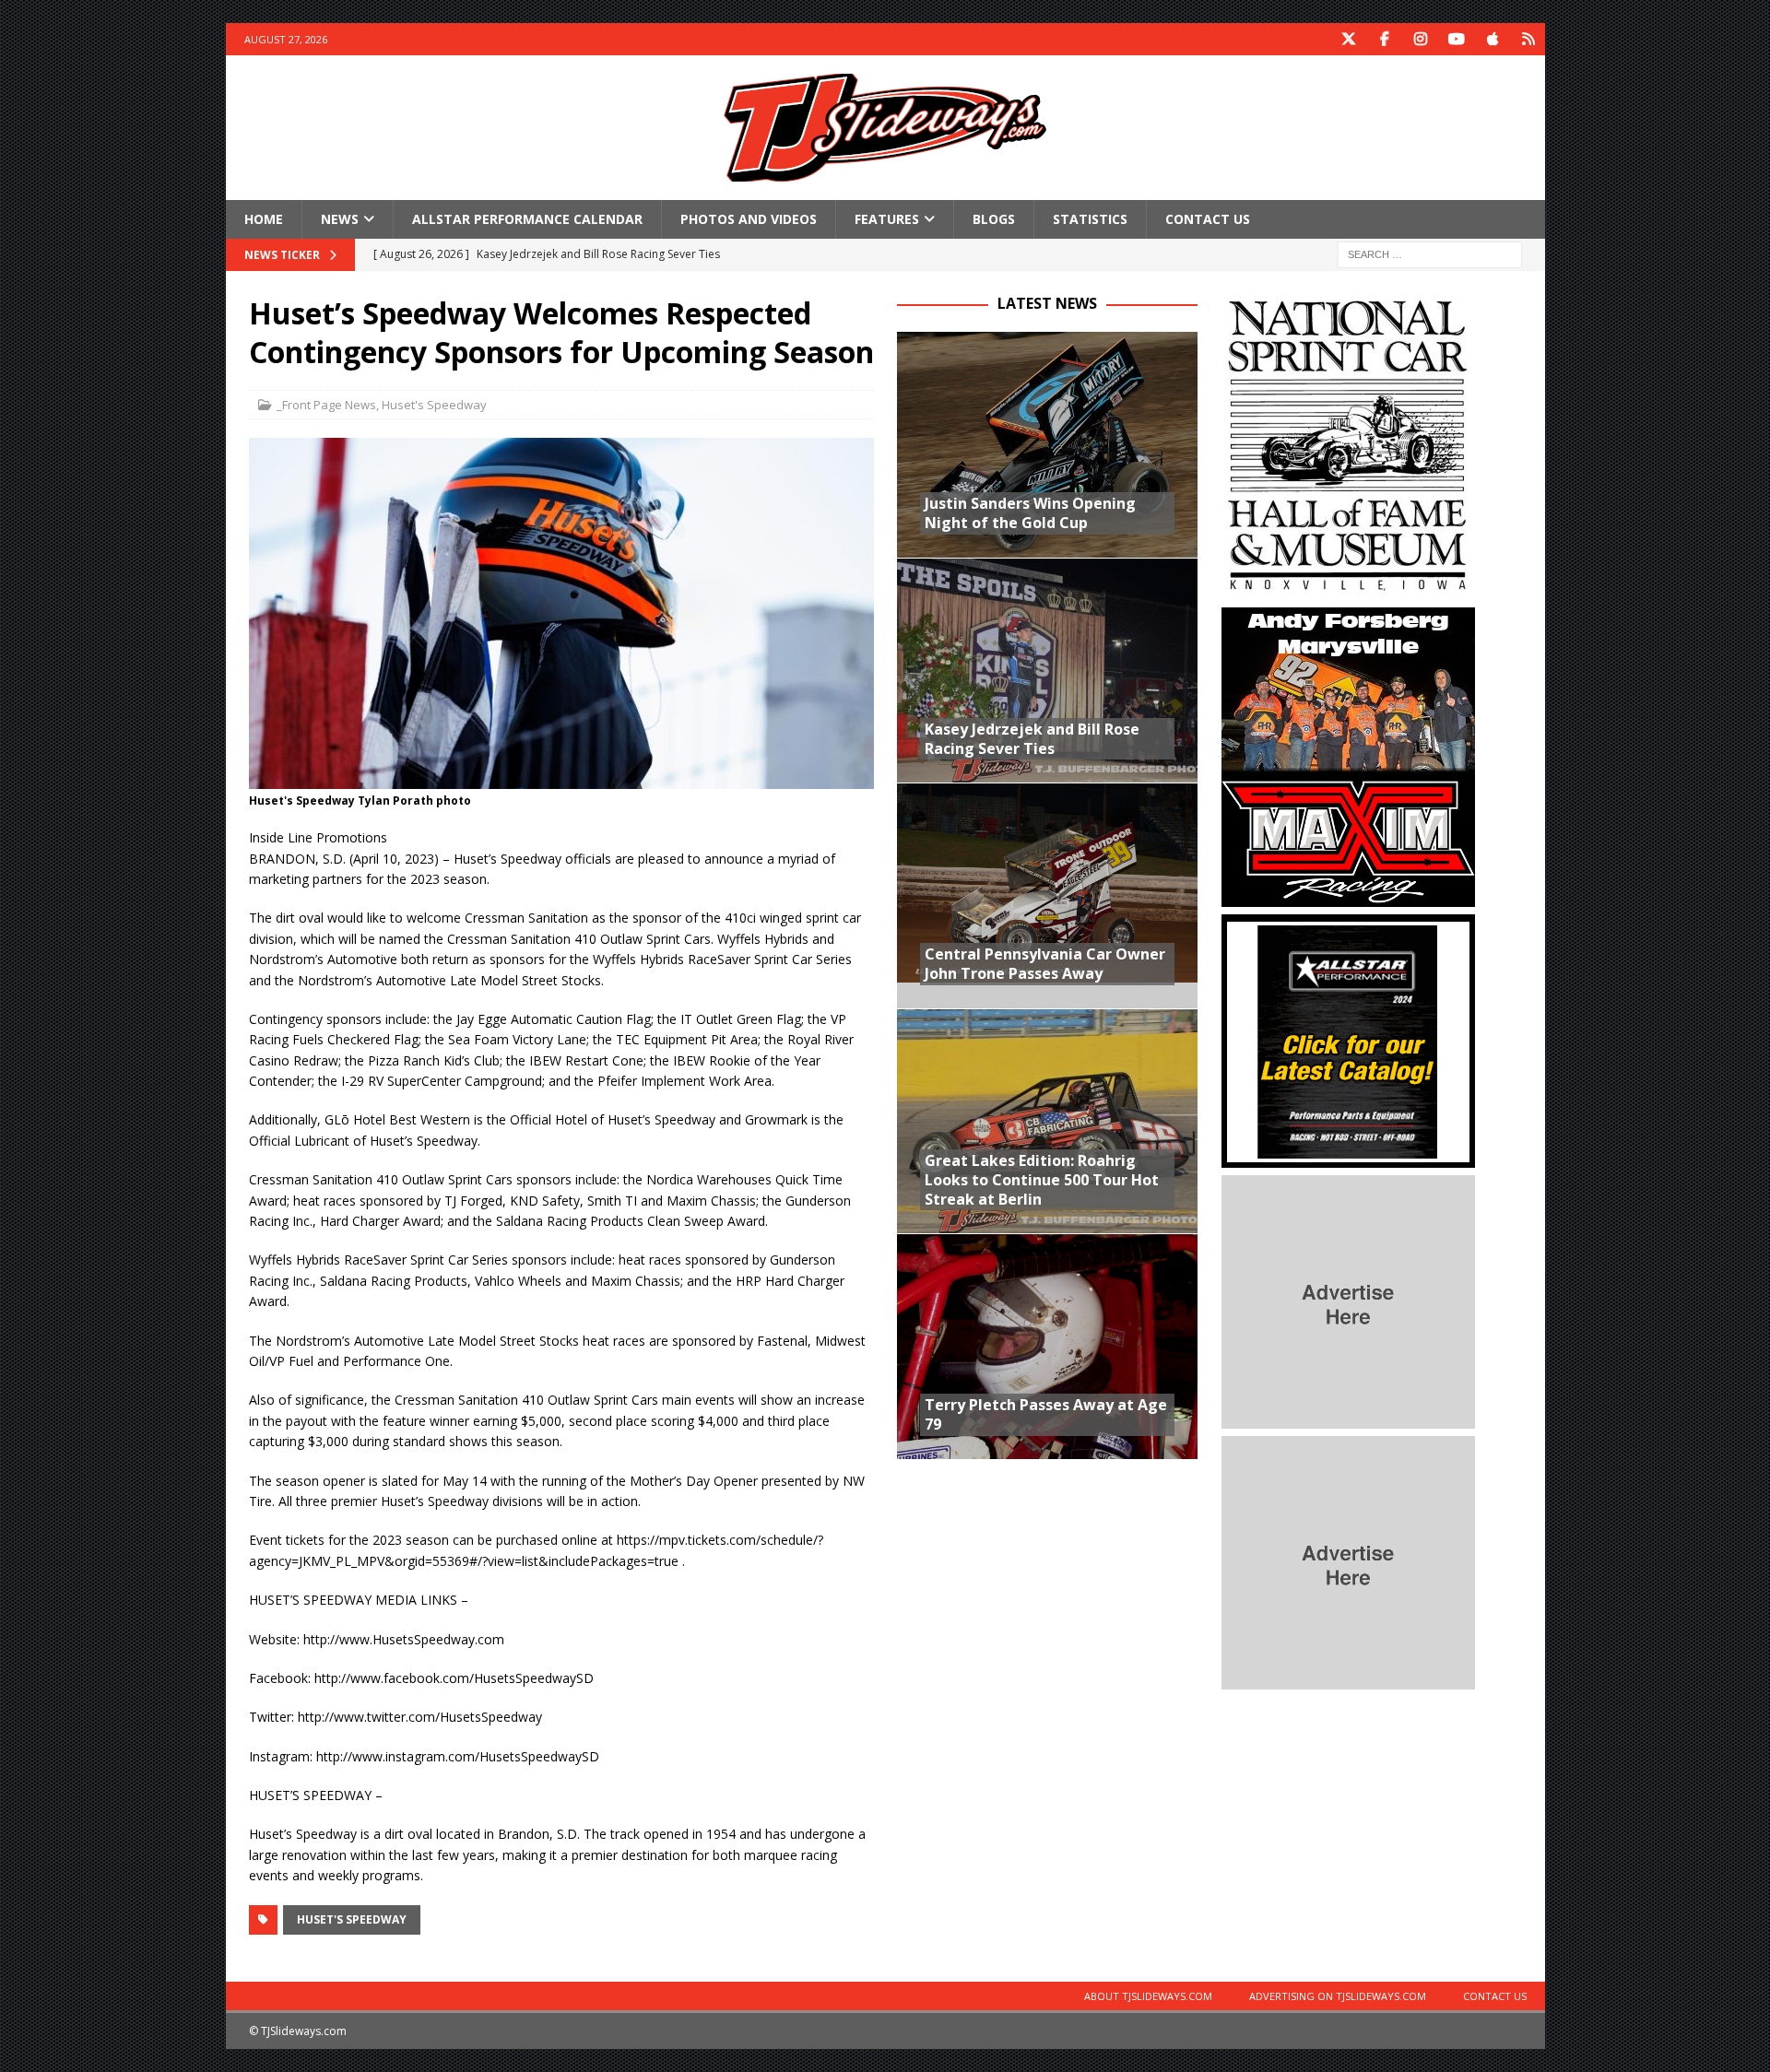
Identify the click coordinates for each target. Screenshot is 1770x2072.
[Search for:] (1430, 254)
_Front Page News (326, 405)
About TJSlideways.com (1148, 1996)
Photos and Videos (749, 219)
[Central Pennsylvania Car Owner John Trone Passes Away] (1047, 895)
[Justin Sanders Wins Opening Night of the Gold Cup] (1047, 445)
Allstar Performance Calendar (527, 219)
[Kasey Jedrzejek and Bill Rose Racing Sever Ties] (1047, 671)
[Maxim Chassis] (1348, 896)
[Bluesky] (1529, 39)
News (340, 219)
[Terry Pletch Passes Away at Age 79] (1047, 1346)
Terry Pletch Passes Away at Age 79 (1046, 1414)
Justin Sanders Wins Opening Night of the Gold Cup (1030, 513)
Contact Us (1208, 219)
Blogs (994, 219)
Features (887, 219)
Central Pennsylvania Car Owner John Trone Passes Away (1045, 964)
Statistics (1090, 219)
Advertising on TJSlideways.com (1338, 1996)
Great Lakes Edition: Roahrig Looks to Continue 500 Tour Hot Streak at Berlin (1042, 1180)
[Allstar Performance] (1348, 1157)
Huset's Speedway (434, 405)
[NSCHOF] (1348, 589)
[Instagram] (1421, 39)
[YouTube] (1457, 39)
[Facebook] (1385, 39)
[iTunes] (1493, 39)
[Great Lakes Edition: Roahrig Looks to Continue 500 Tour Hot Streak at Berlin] (1047, 1121)
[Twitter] (1349, 39)
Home (264, 219)
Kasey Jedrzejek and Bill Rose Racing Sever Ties (1032, 739)
